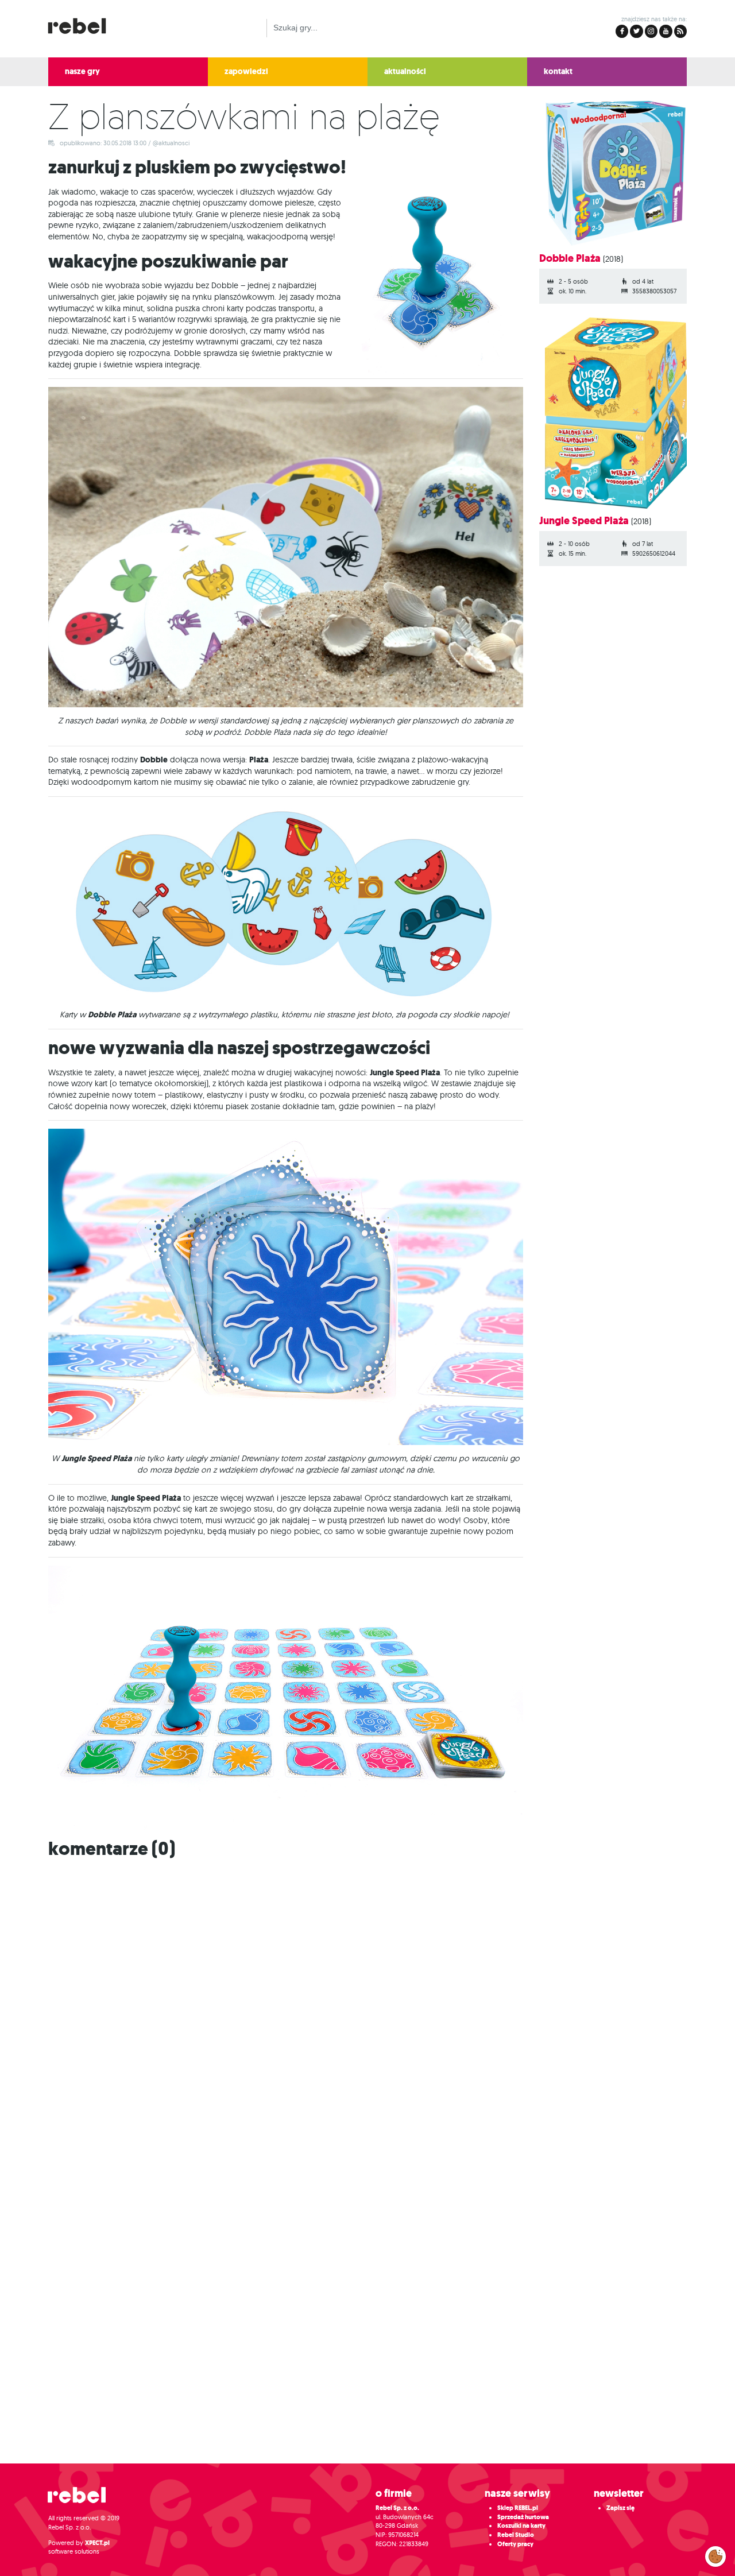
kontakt (558, 71)
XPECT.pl (97, 2543)
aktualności (405, 71)
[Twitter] (636, 31)
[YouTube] (666, 31)
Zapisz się (620, 2508)
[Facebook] (622, 31)
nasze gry (82, 71)
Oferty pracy (515, 2544)
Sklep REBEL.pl (518, 2508)
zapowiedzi (246, 71)
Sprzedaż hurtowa (523, 2517)
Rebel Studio (516, 2535)
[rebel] (83, 2499)
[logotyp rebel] (83, 24)
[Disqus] (367, 2011)
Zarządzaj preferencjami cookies (715, 2554)
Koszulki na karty (521, 2526)
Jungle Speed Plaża (584, 521)
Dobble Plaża (570, 258)
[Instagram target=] (651, 31)
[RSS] (680, 31)
